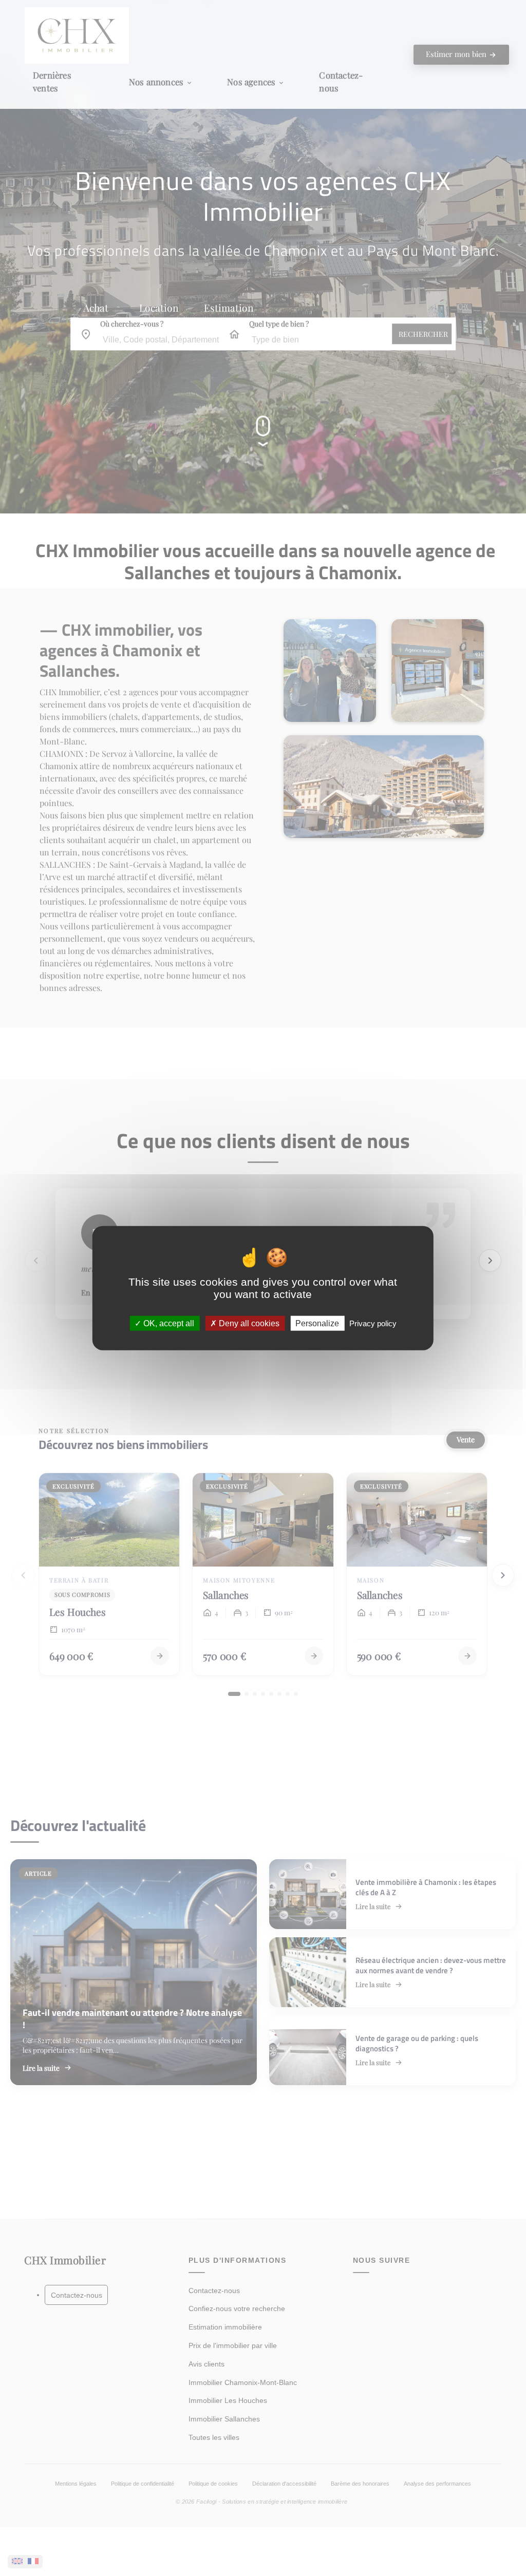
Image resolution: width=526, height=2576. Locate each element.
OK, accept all (168, 1323)
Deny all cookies (248, 1323)
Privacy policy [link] (373, 1323)
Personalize (317, 1323)
